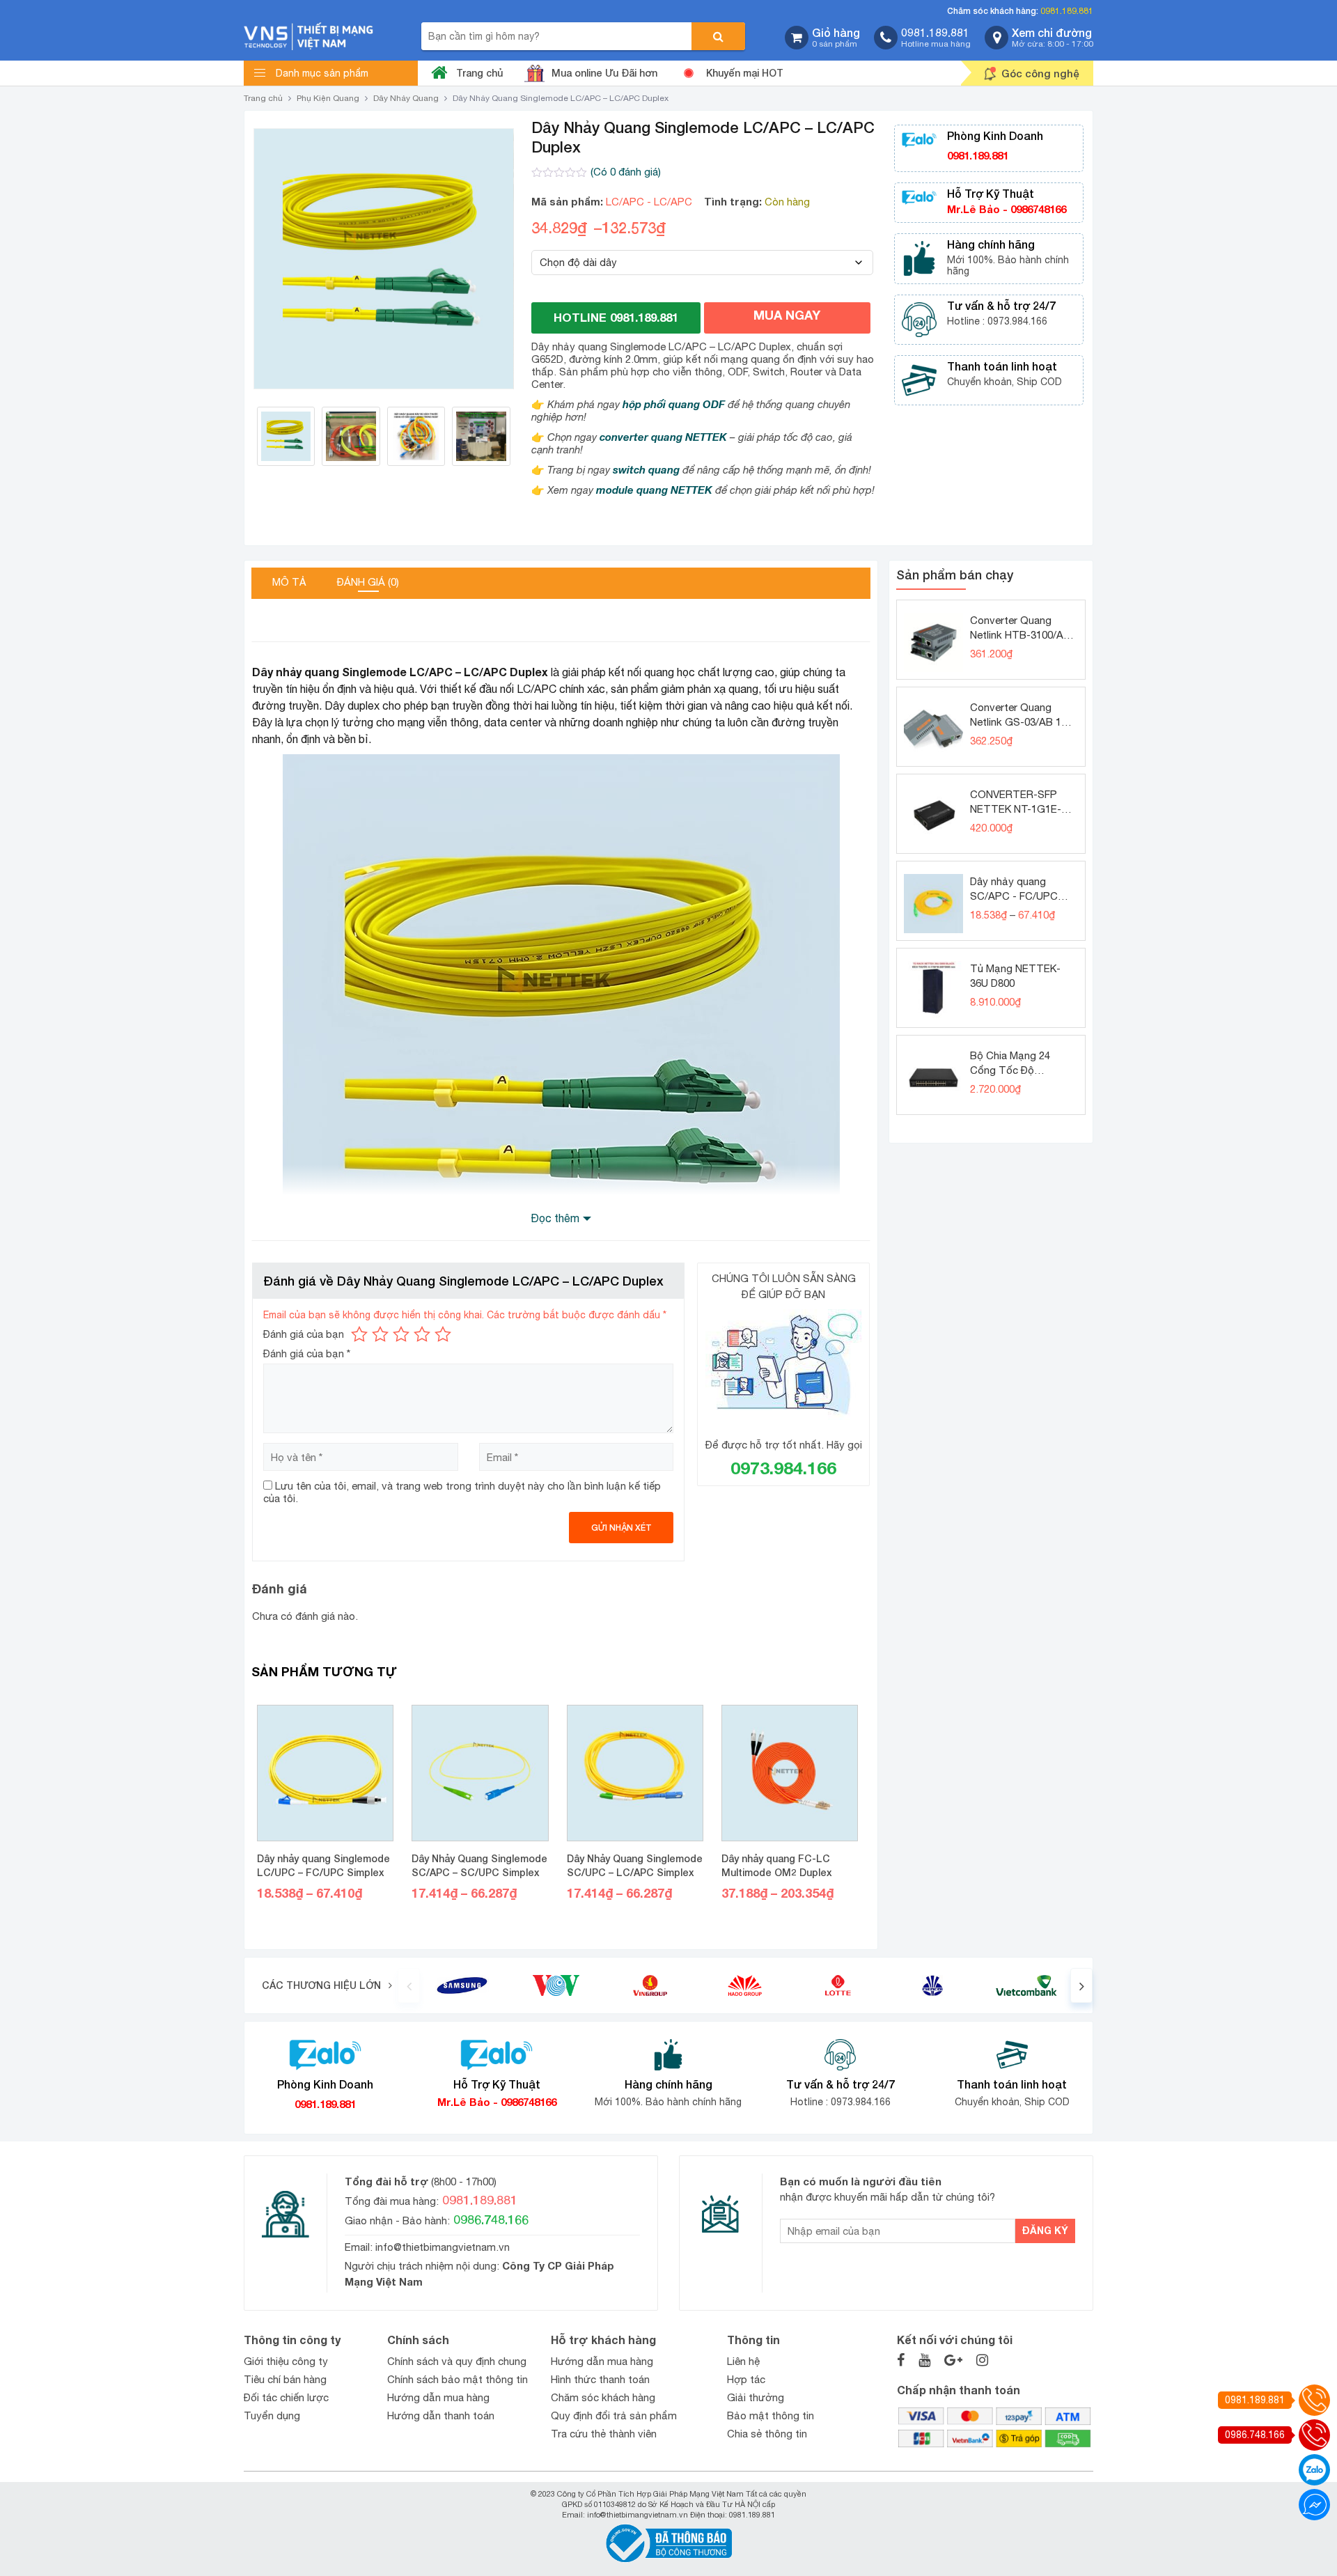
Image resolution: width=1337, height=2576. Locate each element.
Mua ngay (787, 315)
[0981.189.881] (1314, 2400)
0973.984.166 (783, 1468)
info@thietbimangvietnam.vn (443, 2247)
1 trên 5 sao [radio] (359, 1334)
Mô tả (289, 582)
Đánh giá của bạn (304, 1334)
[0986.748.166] (1314, 2435)
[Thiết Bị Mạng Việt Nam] (308, 35)
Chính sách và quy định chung (457, 2361)
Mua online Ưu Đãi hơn (604, 73)
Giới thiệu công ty (286, 2361)
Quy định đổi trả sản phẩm (614, 2415)
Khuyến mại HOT (745, 73)
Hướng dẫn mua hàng (438, 2397)
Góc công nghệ (1040, 73)
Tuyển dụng (272, 2415)
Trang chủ (479, 73)
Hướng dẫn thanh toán (441, 2415)
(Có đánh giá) (626, 172)
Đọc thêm (555, 1218)
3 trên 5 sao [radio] (401, 1334)
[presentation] (409, 1985)
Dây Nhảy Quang (406, 98)
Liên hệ (743, 2361)
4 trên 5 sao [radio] (422, 1334)
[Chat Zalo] (1314, 2470)
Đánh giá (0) (368, 582)
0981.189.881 (1067, 11)
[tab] (289, 583)
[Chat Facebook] (1314, 2505)
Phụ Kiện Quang (328, 98)
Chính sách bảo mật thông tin (458, 2379)
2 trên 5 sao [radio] (380, 1334)
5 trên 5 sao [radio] (443, 1334)
